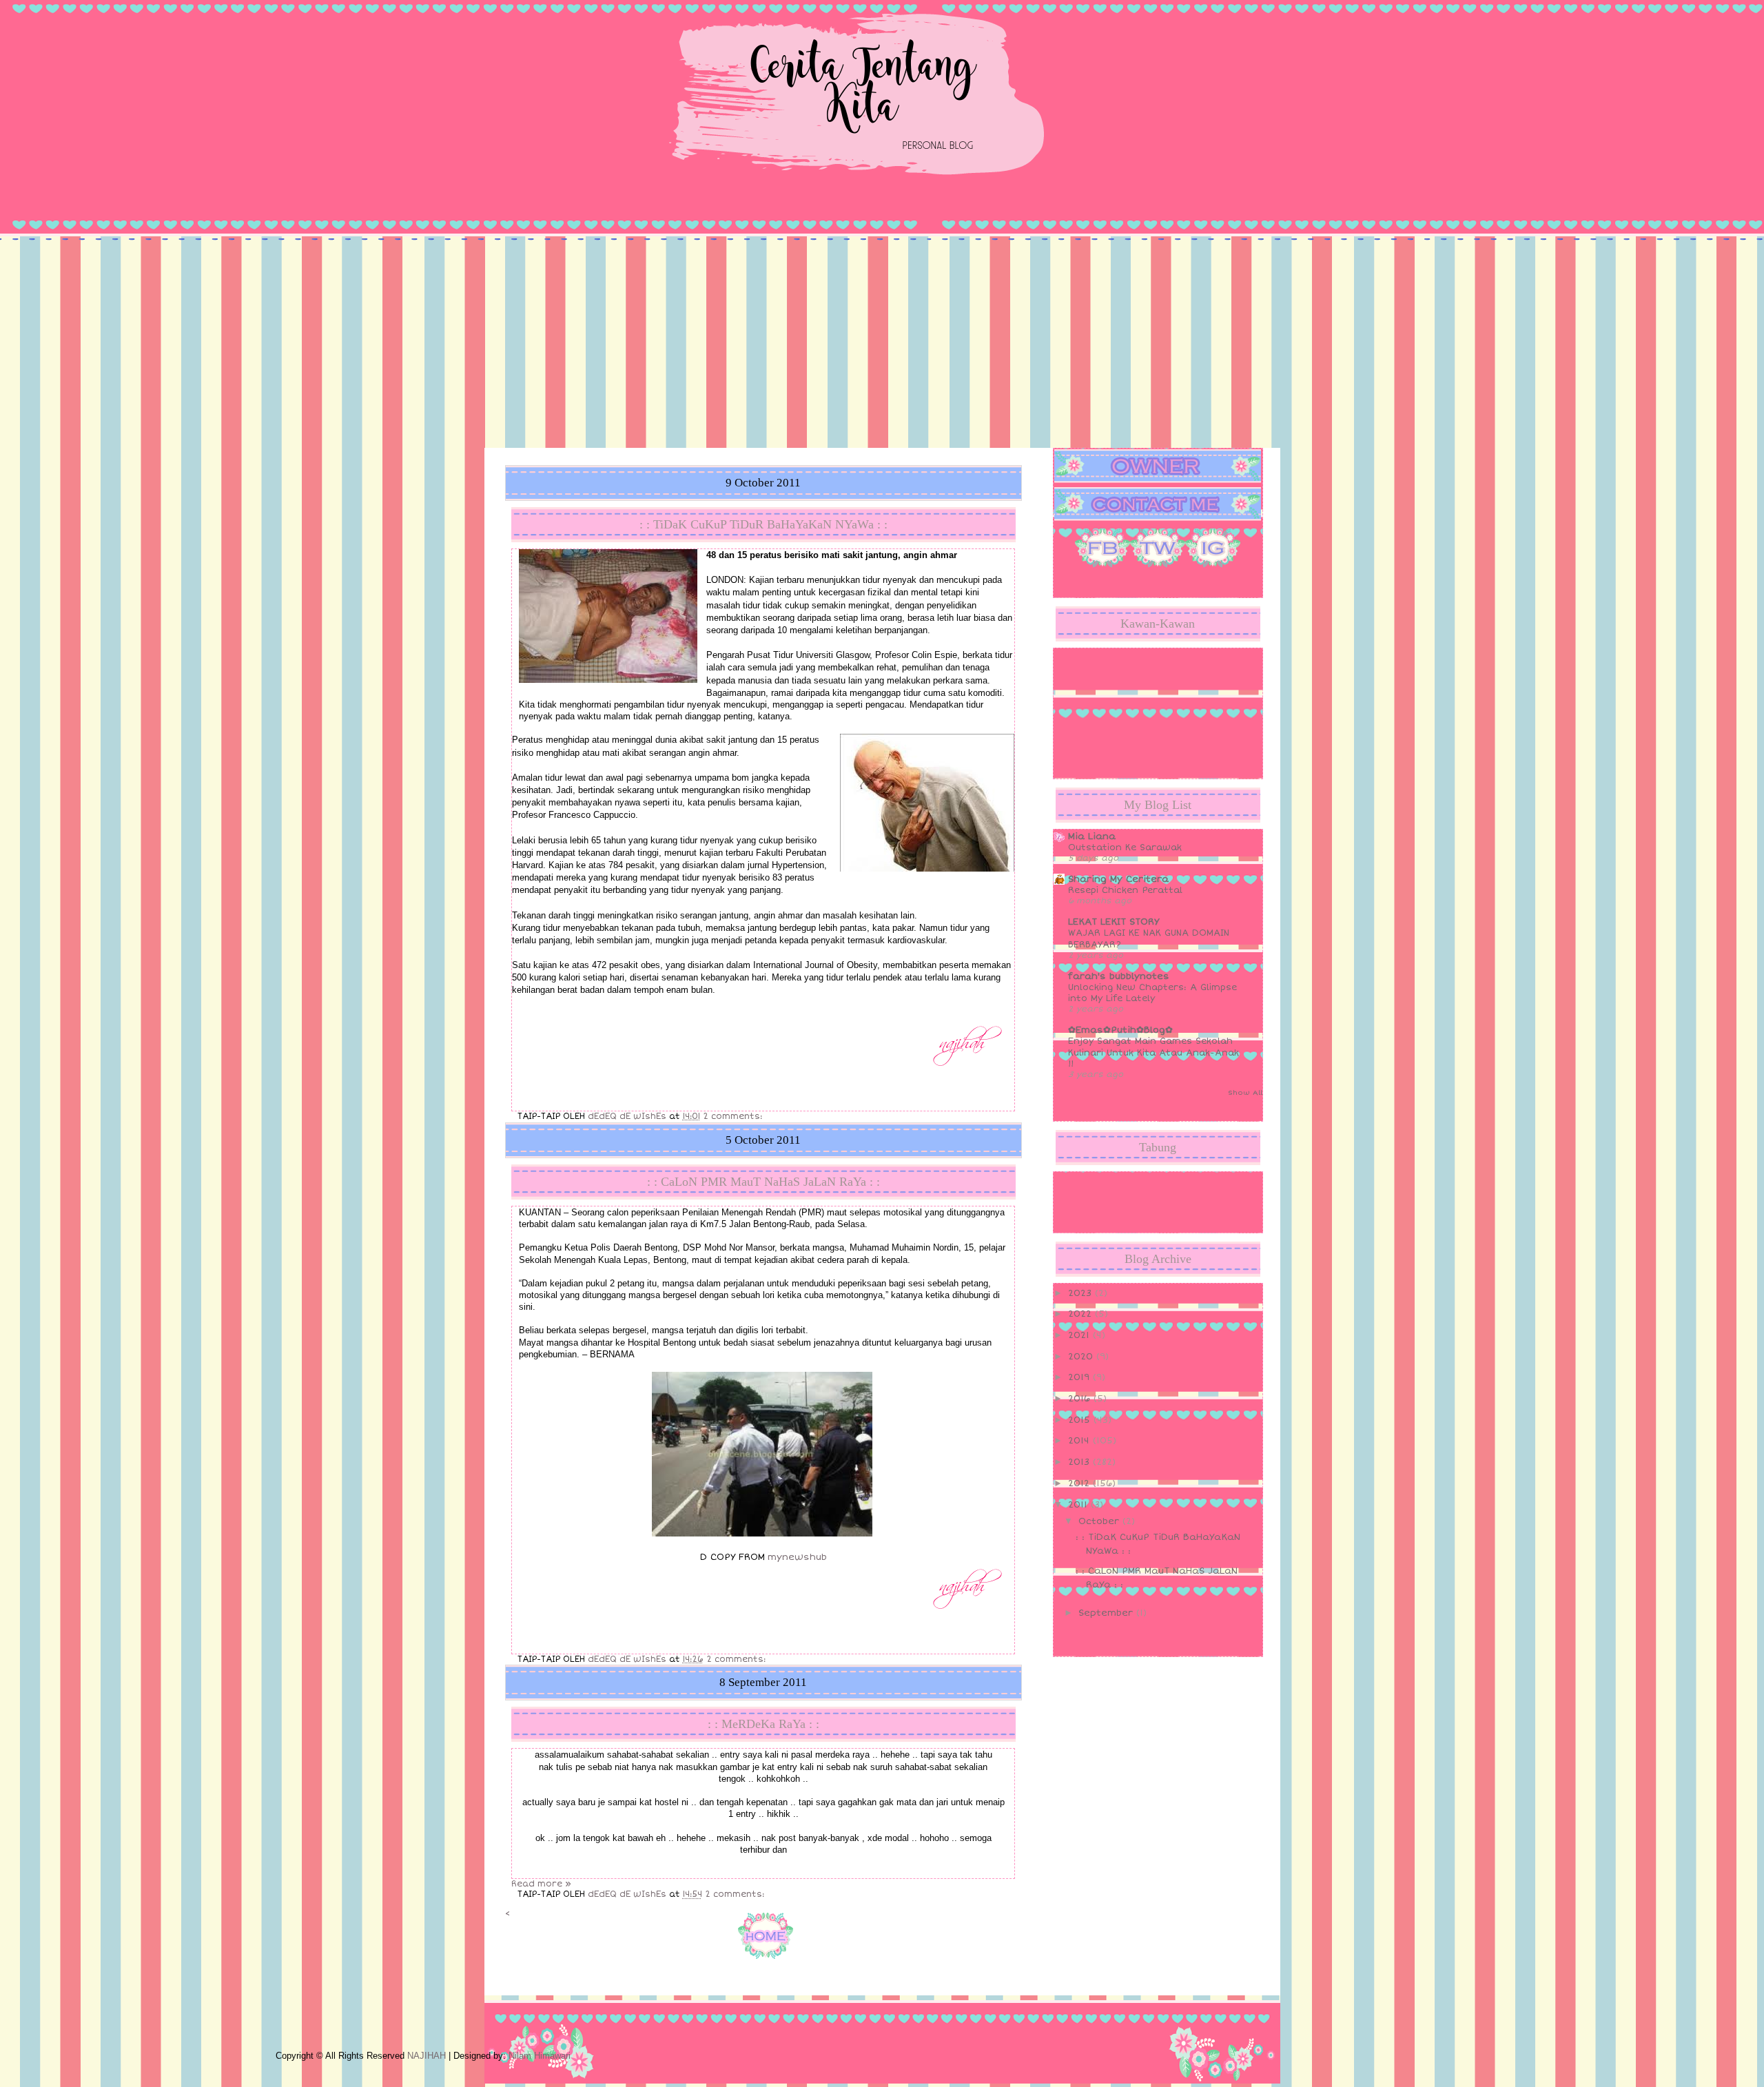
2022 (1081, 1314)
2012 (1080, 1483)
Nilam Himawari (540, 2056)
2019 (1080, 1377)
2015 (1081, 1420)
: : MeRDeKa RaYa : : (763, 1724)
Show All (1245, 1093)
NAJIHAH (427, 2056)
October (1100, 1521)
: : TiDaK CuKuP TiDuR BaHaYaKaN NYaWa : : (763, 524)
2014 (1080, 1441)
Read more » (541, 1884)
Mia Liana (1092, 836)
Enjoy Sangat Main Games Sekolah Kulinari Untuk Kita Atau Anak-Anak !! (1153, 1052)
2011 (1079, 1505)
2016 (1081, 1399)
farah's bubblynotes (1119, 976)
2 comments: (734, 1117)
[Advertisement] (882, 345)
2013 (1080, 1462)
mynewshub (797, 1557)
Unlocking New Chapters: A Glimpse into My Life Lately (1152, 993)
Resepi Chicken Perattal (1125, 890)
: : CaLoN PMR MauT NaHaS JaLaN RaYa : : (763, 1182)
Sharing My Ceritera (1118, 879)
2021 (1080, 1335)
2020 (1082, 1357)
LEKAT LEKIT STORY (1114, 922)
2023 (1081, 1293)
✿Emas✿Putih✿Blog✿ (1120, 1030)
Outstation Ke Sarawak (1125, 847)
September (1107, 1613)
